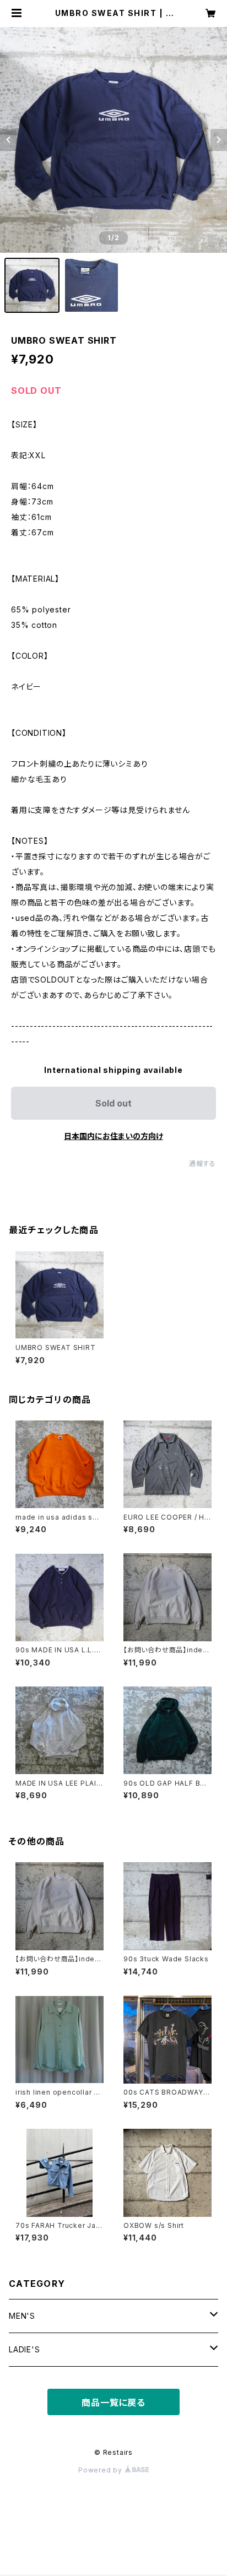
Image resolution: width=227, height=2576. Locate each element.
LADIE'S (25, 2349)
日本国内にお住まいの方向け (113, 1136)
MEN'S (22, 2316)
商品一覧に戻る (113, 2403)
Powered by (101, 2470)
